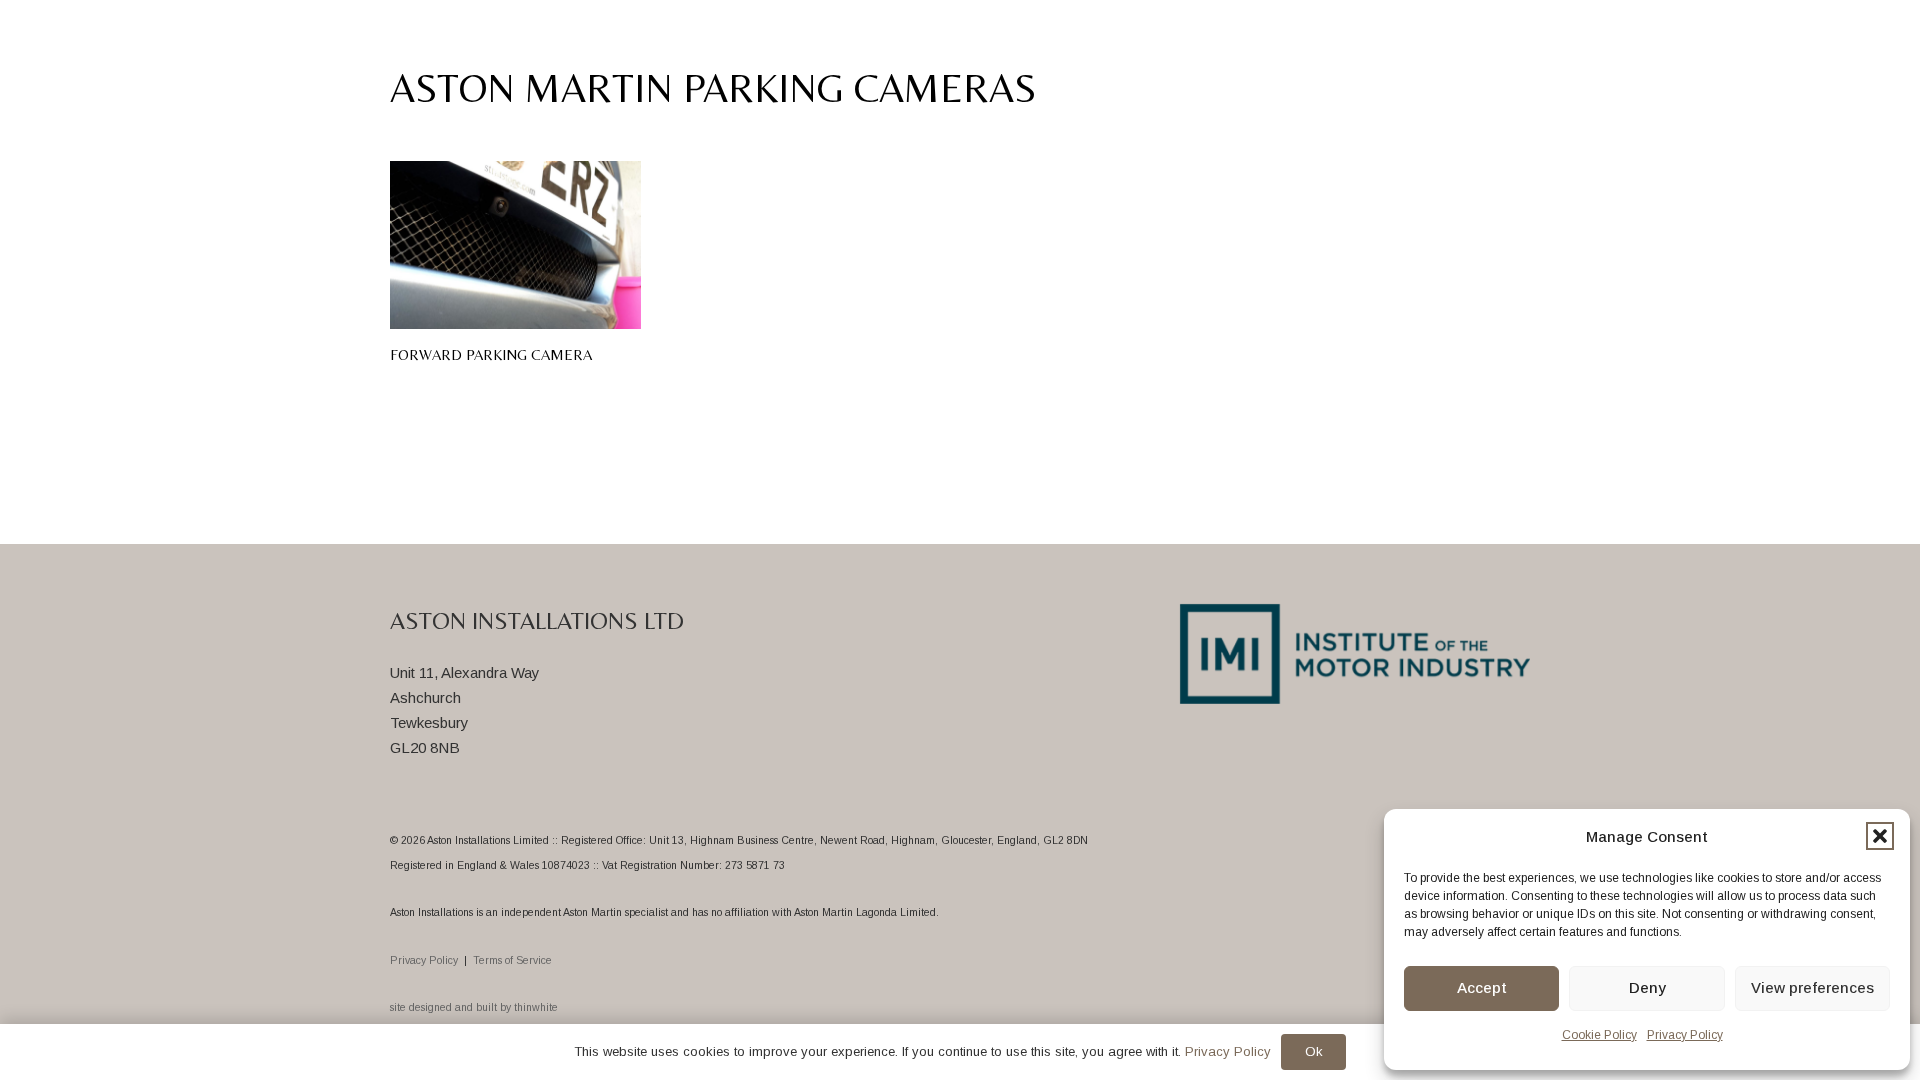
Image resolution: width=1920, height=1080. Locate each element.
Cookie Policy (1599, 1035)
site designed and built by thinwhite (474, 1007)
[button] (1880, 836)
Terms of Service (512, 960)
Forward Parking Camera (491, 354)
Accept (1482, 987)
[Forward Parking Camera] (515, 245)
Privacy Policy (1685, 1035)
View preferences (1812, 987)
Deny (1647, 987)
